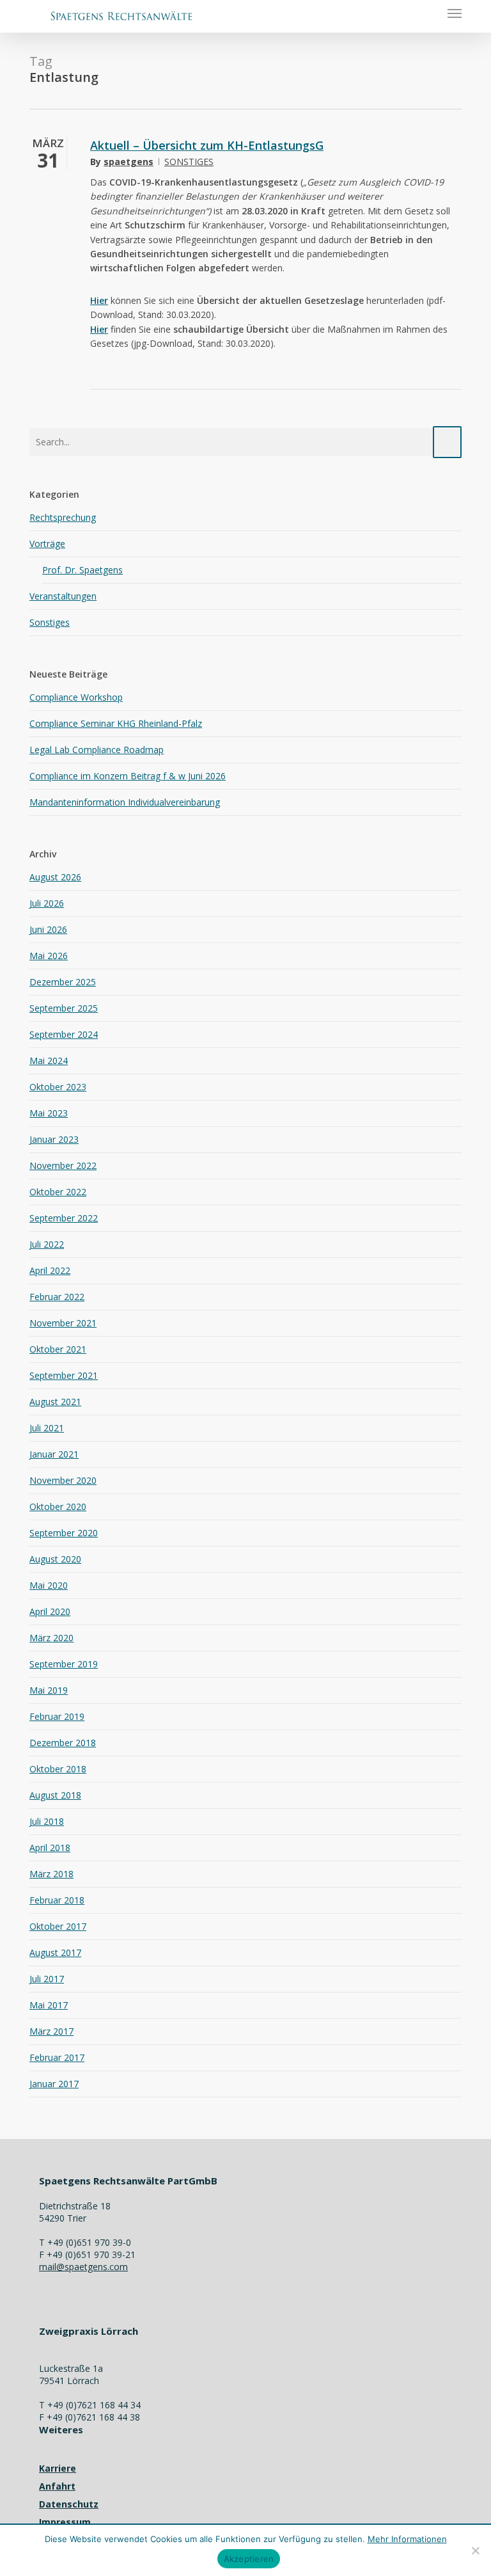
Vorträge (47, 544)
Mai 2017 (49, 2005)
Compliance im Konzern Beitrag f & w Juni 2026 (128, 776)
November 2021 (63, 1323)
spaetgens (129, 162)
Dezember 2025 (63, 982)
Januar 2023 (54, 1139)
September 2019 (64, 1664)
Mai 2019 (49, 1690)
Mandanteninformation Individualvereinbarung (125, 802)
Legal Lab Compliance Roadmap (97, 750)
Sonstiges (189, 162)
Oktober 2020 (58, 1507)
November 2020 (63, 1480)
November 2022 (63, 1165)
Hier (99, 300)
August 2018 (55, 1795)
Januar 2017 (54, 2084)
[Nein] (475, 2550)
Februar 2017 (57, 2057)
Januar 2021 (54, 1454)
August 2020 (55, 1559)
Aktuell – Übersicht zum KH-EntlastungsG (207, 145)
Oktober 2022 (58, 1192)
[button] (455, 13)
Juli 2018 (47, 1821)
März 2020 (51, 1638)
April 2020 (50, 1611)
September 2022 (64, 1218)
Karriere (58, 2468)
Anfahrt (57, 2486)
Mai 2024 (49, 1061)
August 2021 (55, 1402)
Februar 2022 (57, 1297)
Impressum (65, 2522)
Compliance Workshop (76, 697)
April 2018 (50, 1848)
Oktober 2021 (58, 1349)
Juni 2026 (48, 929)
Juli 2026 (47, 903)
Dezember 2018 (63, 1743)
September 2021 (64, 1375)
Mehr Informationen (407, 2539)
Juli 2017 (47, 1979)
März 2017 (51, 2031)
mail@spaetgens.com (83, 2267)
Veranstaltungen (63, 596)
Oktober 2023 (58, 1087)
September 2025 (64, 1008)
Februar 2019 (57, 1716)
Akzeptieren (249, 2559)
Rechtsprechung (63, 517)
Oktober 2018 (58, 1769)
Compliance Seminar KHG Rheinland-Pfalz (116, 723)
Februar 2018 (57, 1900)
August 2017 (55, 1952)
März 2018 (51, 1874)
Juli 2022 (47, 1244)
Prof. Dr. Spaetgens (82, 570)
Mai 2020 (49, 1585)
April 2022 (50, 1270)
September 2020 (64, 1533)
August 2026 (55, 877)
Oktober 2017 (58, 1926)
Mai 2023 (49, 1113)
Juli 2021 (47, 1428)
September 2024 (64, 1034)
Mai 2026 (49, 956)
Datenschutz (69, 2504)
